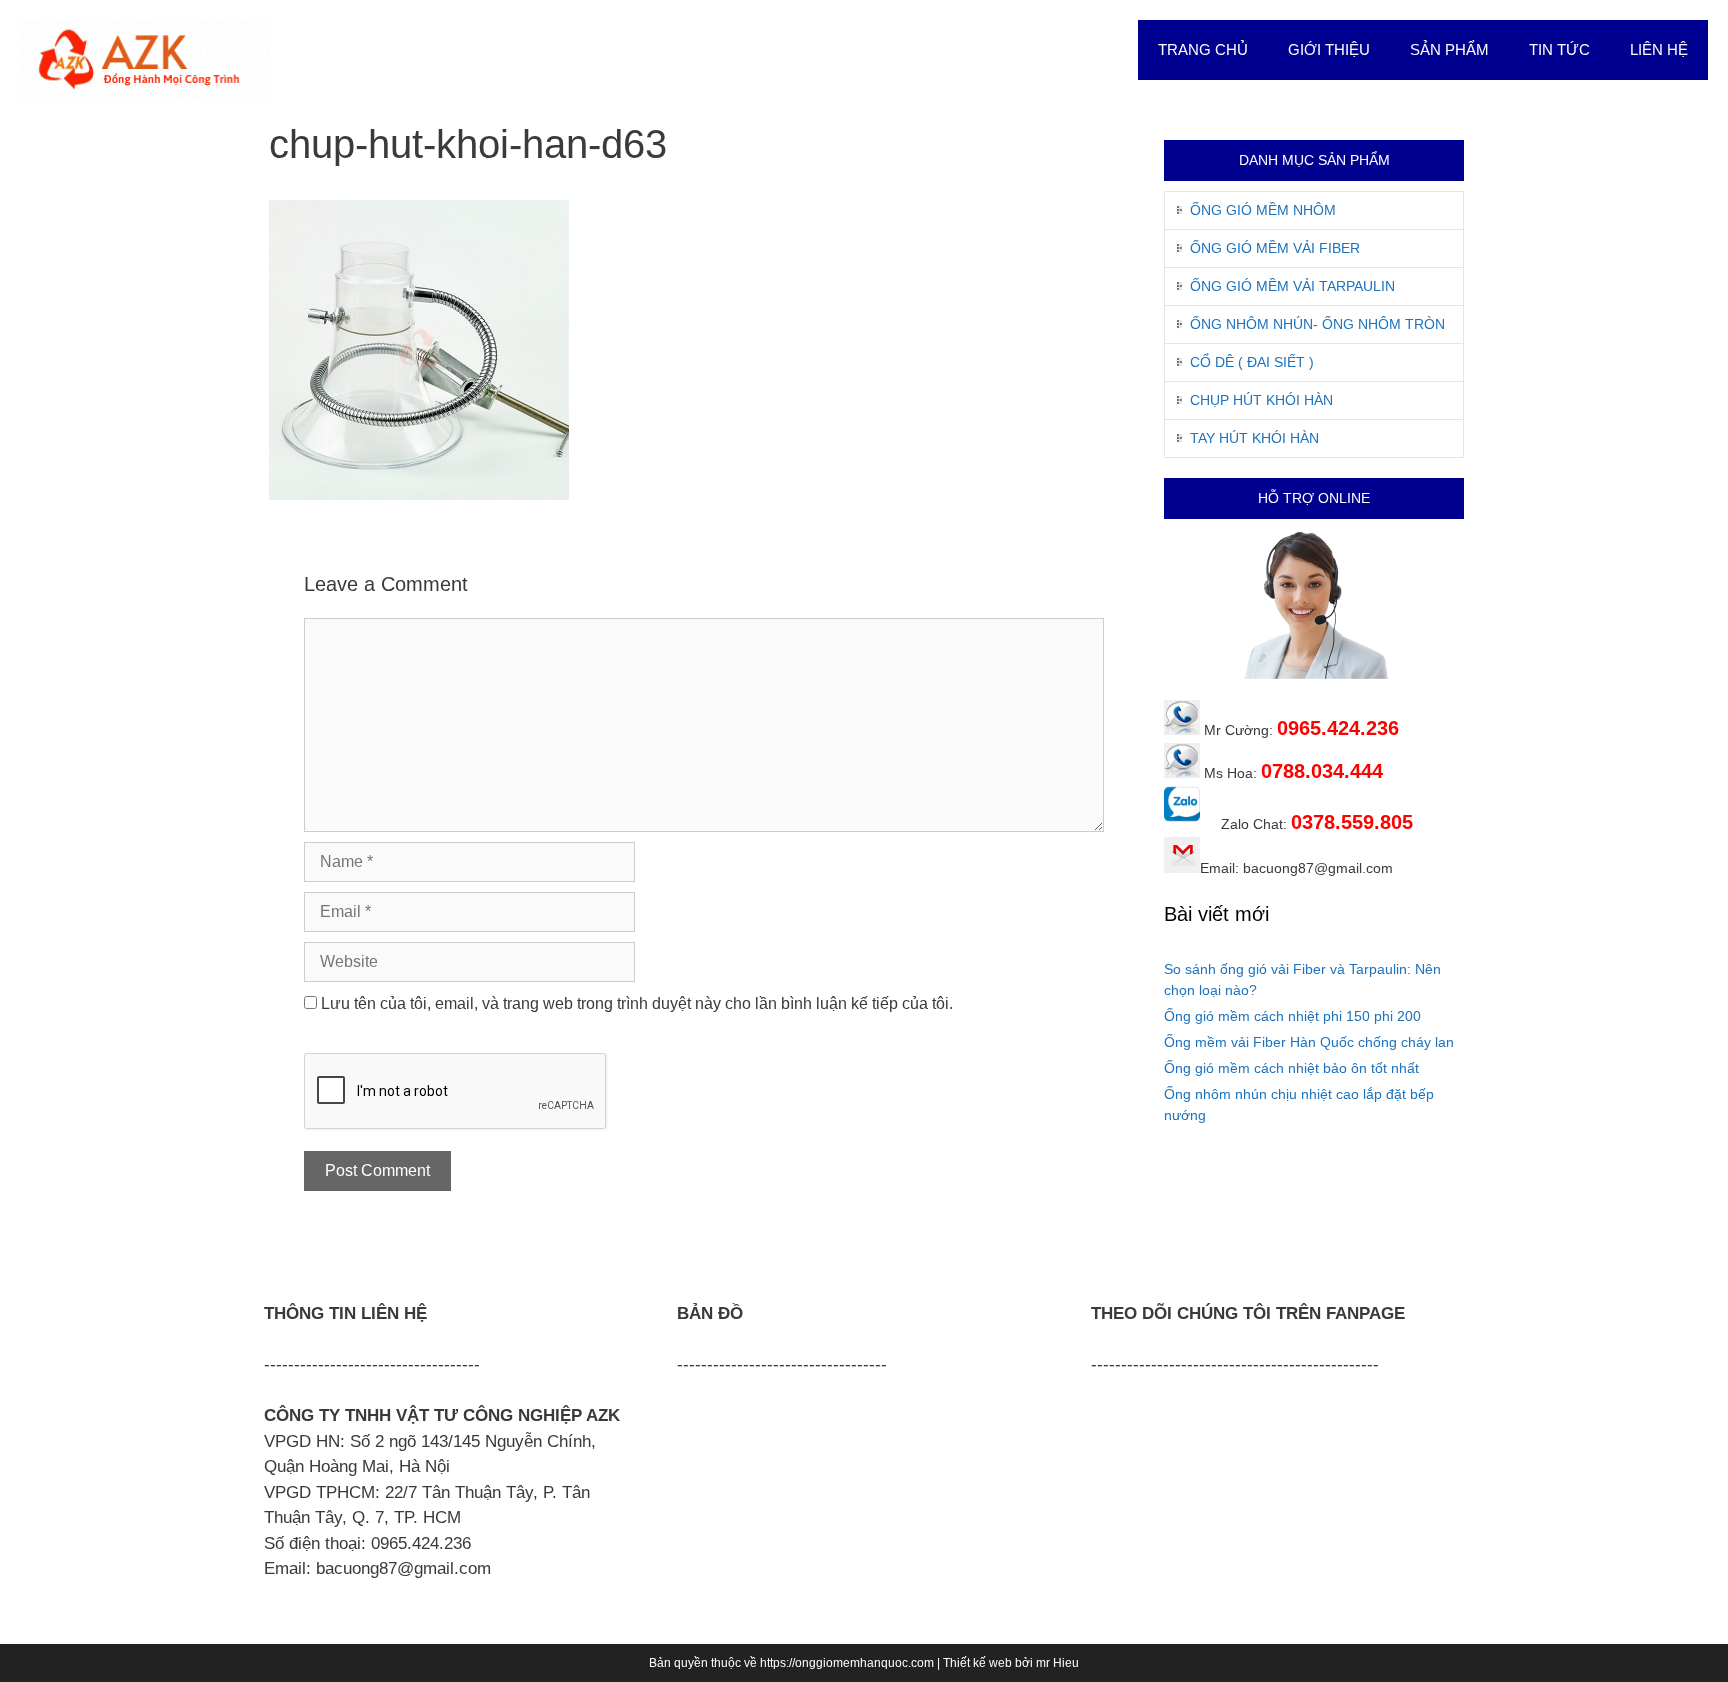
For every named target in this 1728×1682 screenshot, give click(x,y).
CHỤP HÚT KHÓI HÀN (1261, 400)
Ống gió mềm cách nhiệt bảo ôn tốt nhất (1291, 1068)
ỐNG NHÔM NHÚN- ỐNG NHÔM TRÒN (1317, 324)
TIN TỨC (1559, 49)
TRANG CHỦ (1203, 49)
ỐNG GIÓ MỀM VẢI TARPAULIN (1292, 286)
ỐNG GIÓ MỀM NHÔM (1263, 210)
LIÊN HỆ (1659, 49)
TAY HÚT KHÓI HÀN (1254, 438)
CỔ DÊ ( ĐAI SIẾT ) (1252, 362)
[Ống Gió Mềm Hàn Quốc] (145, 58)
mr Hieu (1057, 1663)
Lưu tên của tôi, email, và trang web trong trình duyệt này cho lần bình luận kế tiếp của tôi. (637, 1003)
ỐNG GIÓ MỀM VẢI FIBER (1275, 248)
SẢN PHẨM (1449, 49)
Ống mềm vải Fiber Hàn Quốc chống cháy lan (1309, 1042)
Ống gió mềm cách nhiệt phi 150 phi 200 (1292, 1016)
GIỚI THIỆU (1329, 49)
